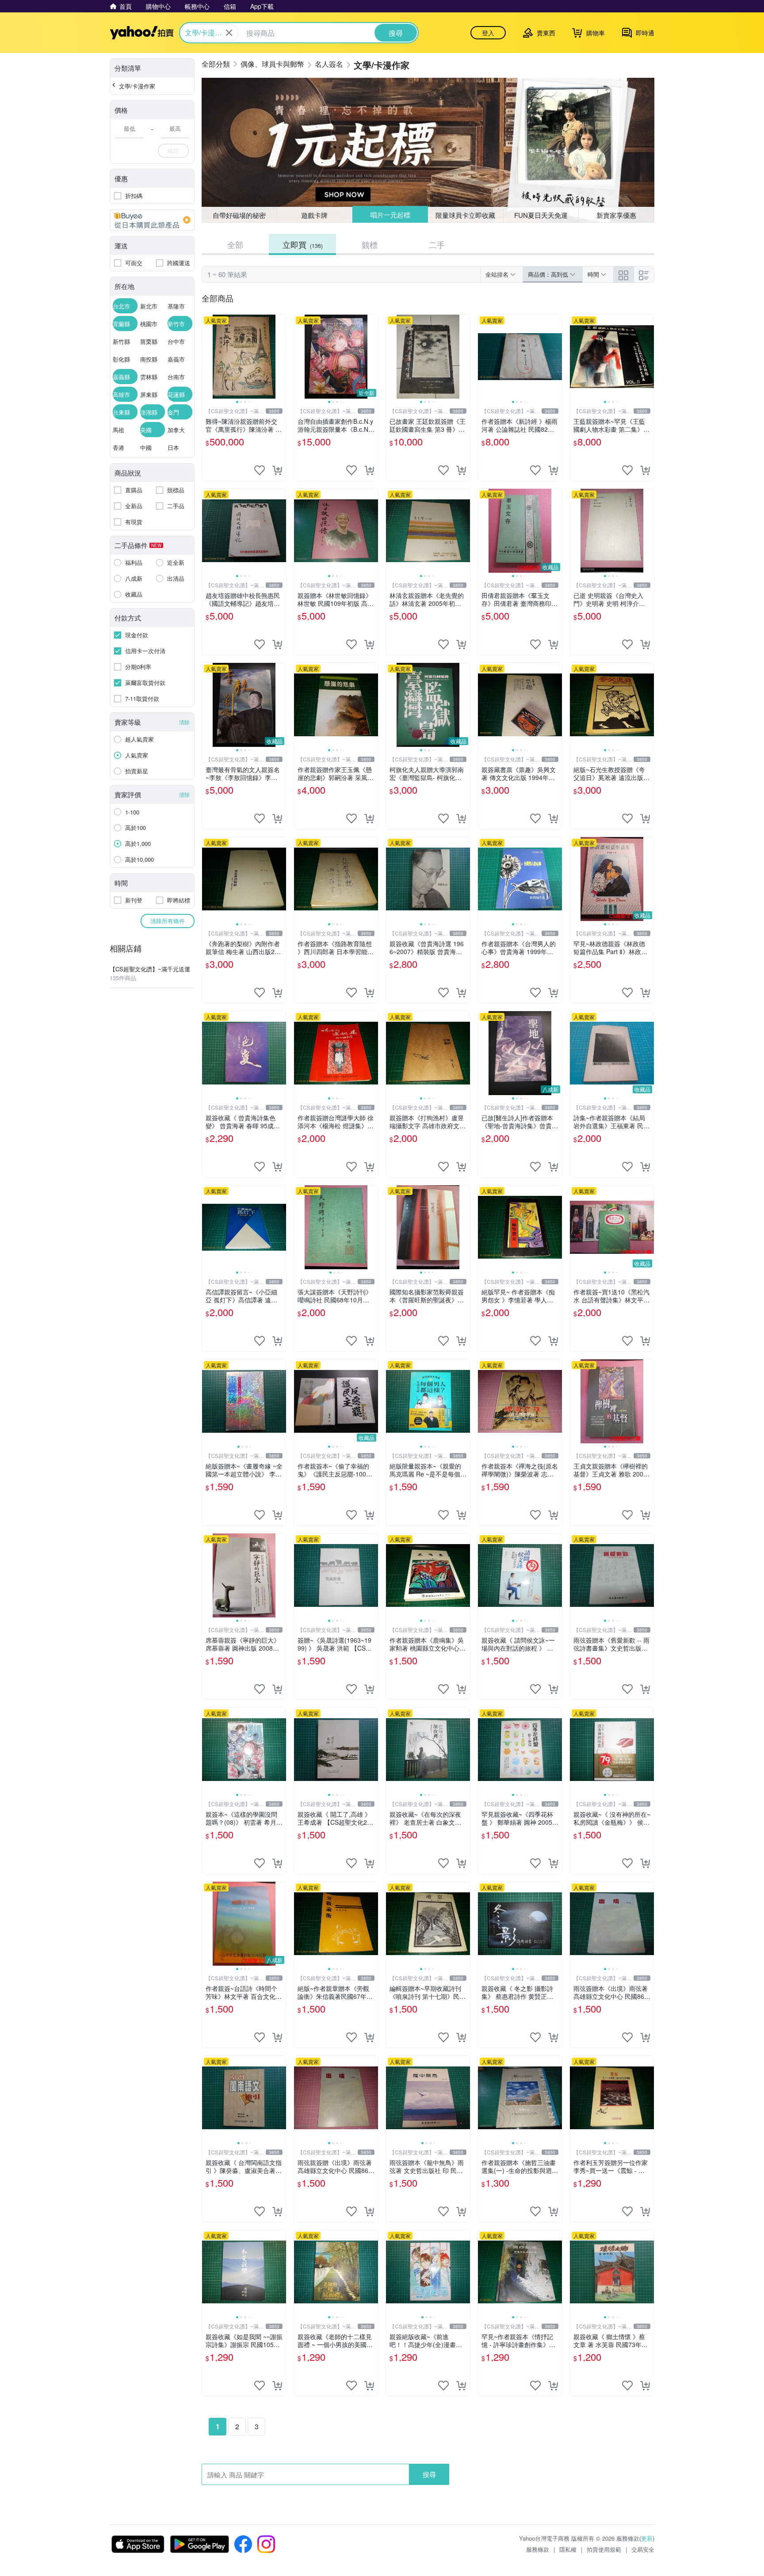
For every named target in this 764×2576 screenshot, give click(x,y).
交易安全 (643, 2549)
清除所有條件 (168, 921)
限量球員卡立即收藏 (466, 215)
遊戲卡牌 (314, 215)
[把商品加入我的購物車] (277, 470)
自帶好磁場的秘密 (239, 215)
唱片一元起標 (390, 215)
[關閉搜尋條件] (229, 33)
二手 (437, 244)
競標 (370, 244)
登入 (488, 33)
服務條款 (538, 2549)
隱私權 (568, 2549)
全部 (235, 244)
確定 (173, 150)
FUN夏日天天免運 (541, 215)
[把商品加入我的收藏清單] (260, 470)
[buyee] (152, 220)
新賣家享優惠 (616, 215)
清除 (184, 722)
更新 (647, 2538)
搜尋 (429, 2474)
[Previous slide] (208, 357)
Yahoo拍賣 (142, 33)
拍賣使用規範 (604, 2549)
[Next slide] (280, 357)
